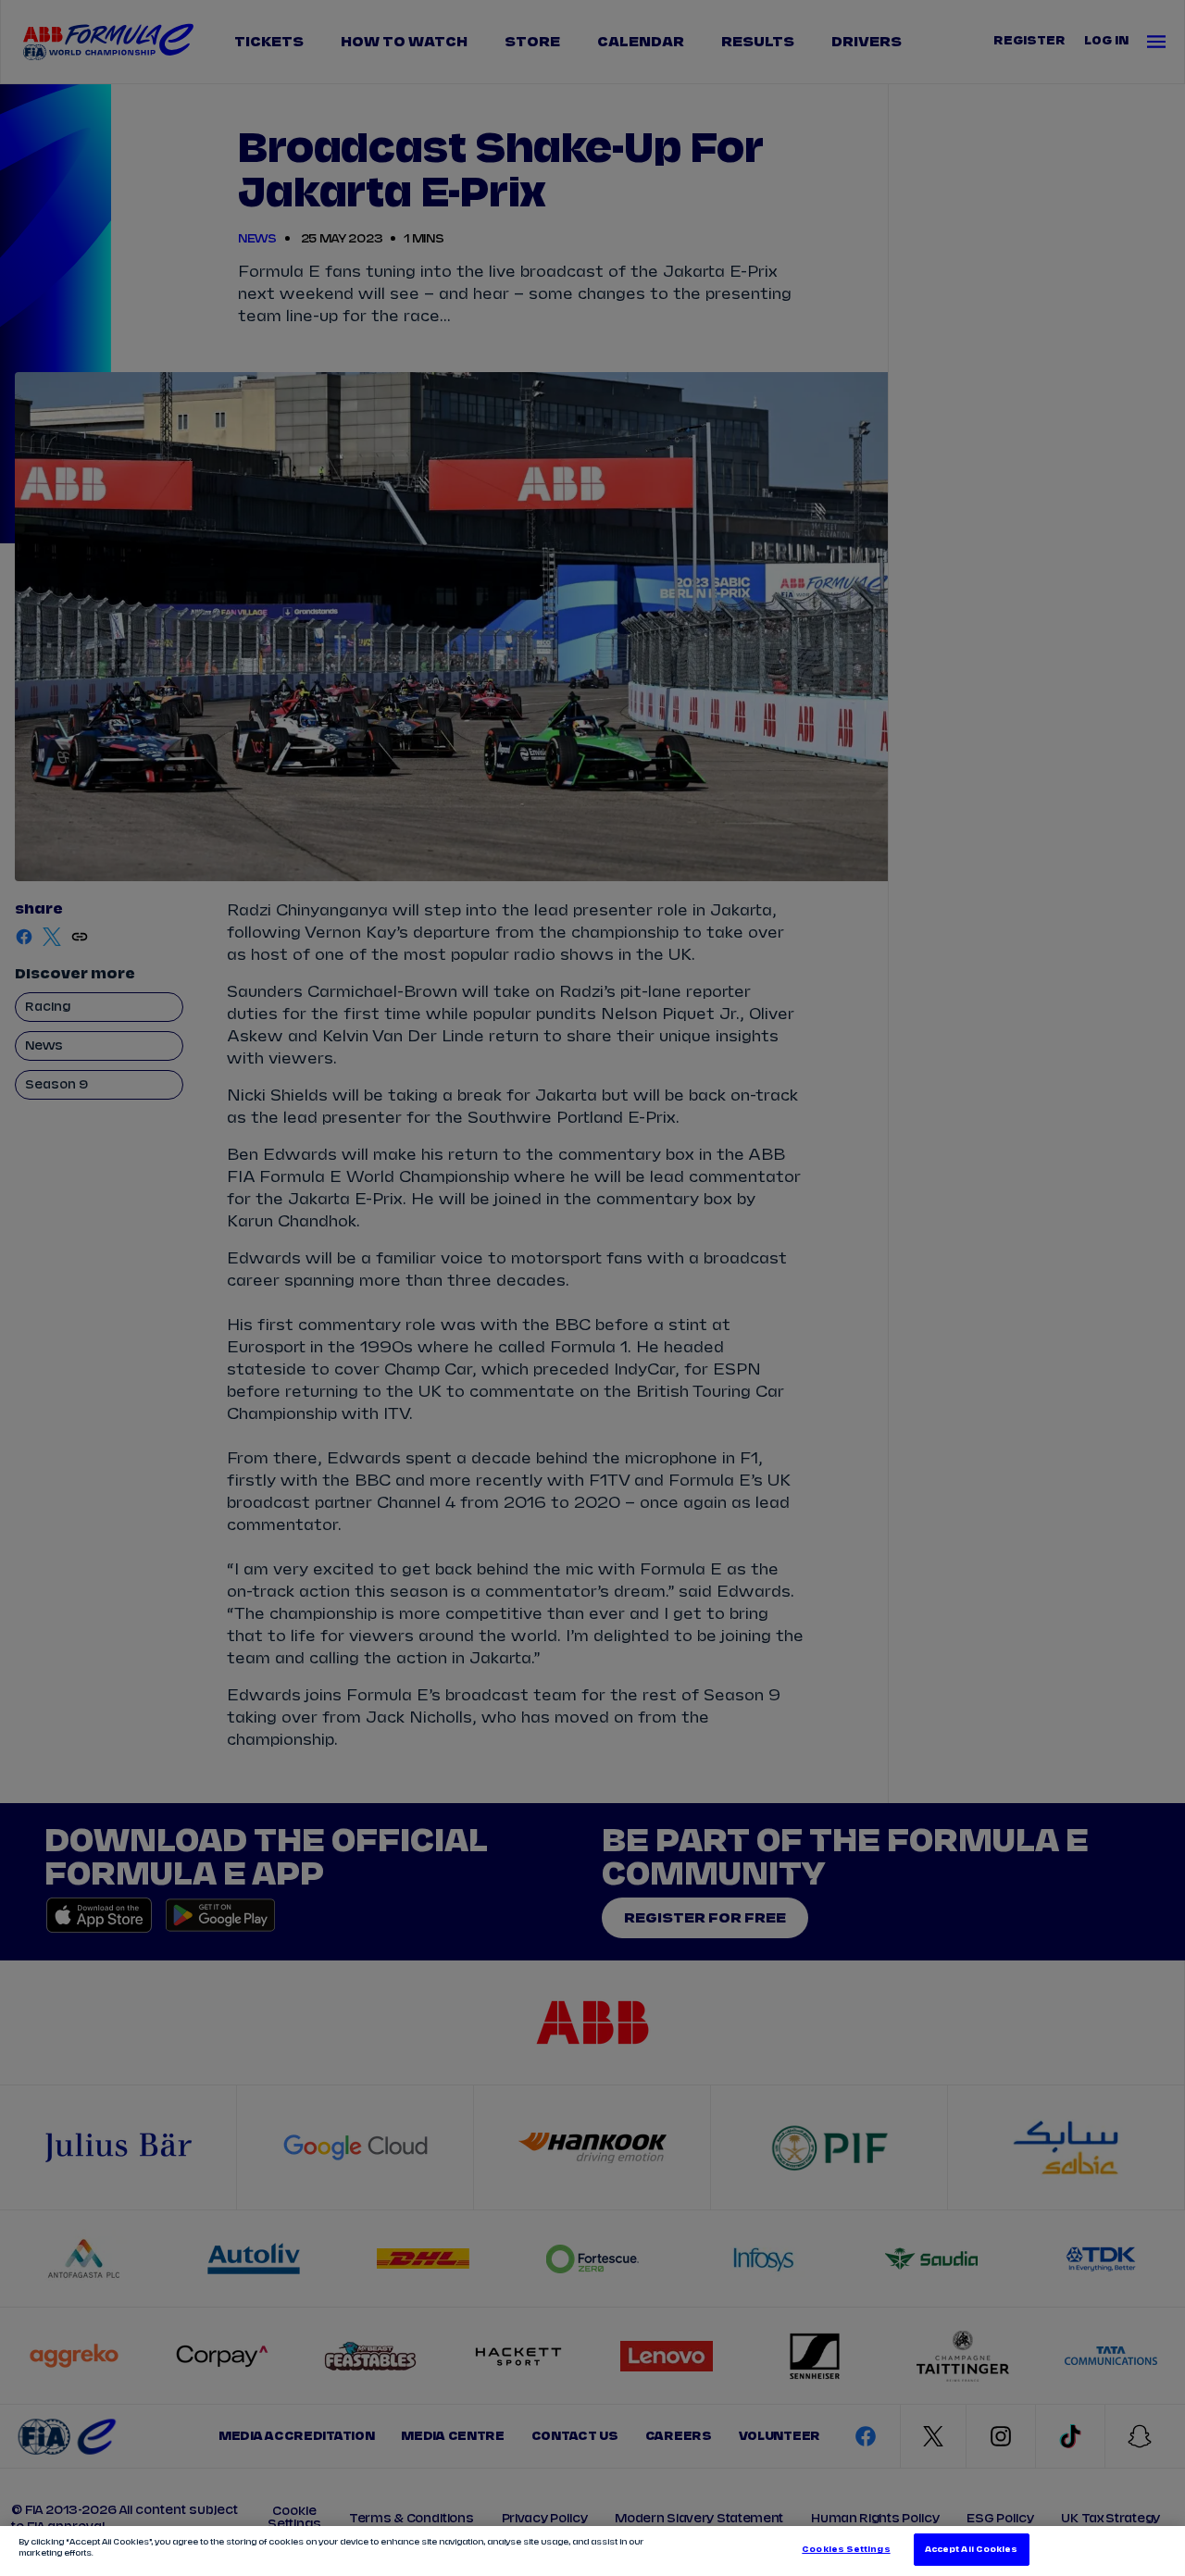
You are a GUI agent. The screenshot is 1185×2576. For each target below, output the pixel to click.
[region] (592, 2551)
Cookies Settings (846, 2550)
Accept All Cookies (971, 2550)
